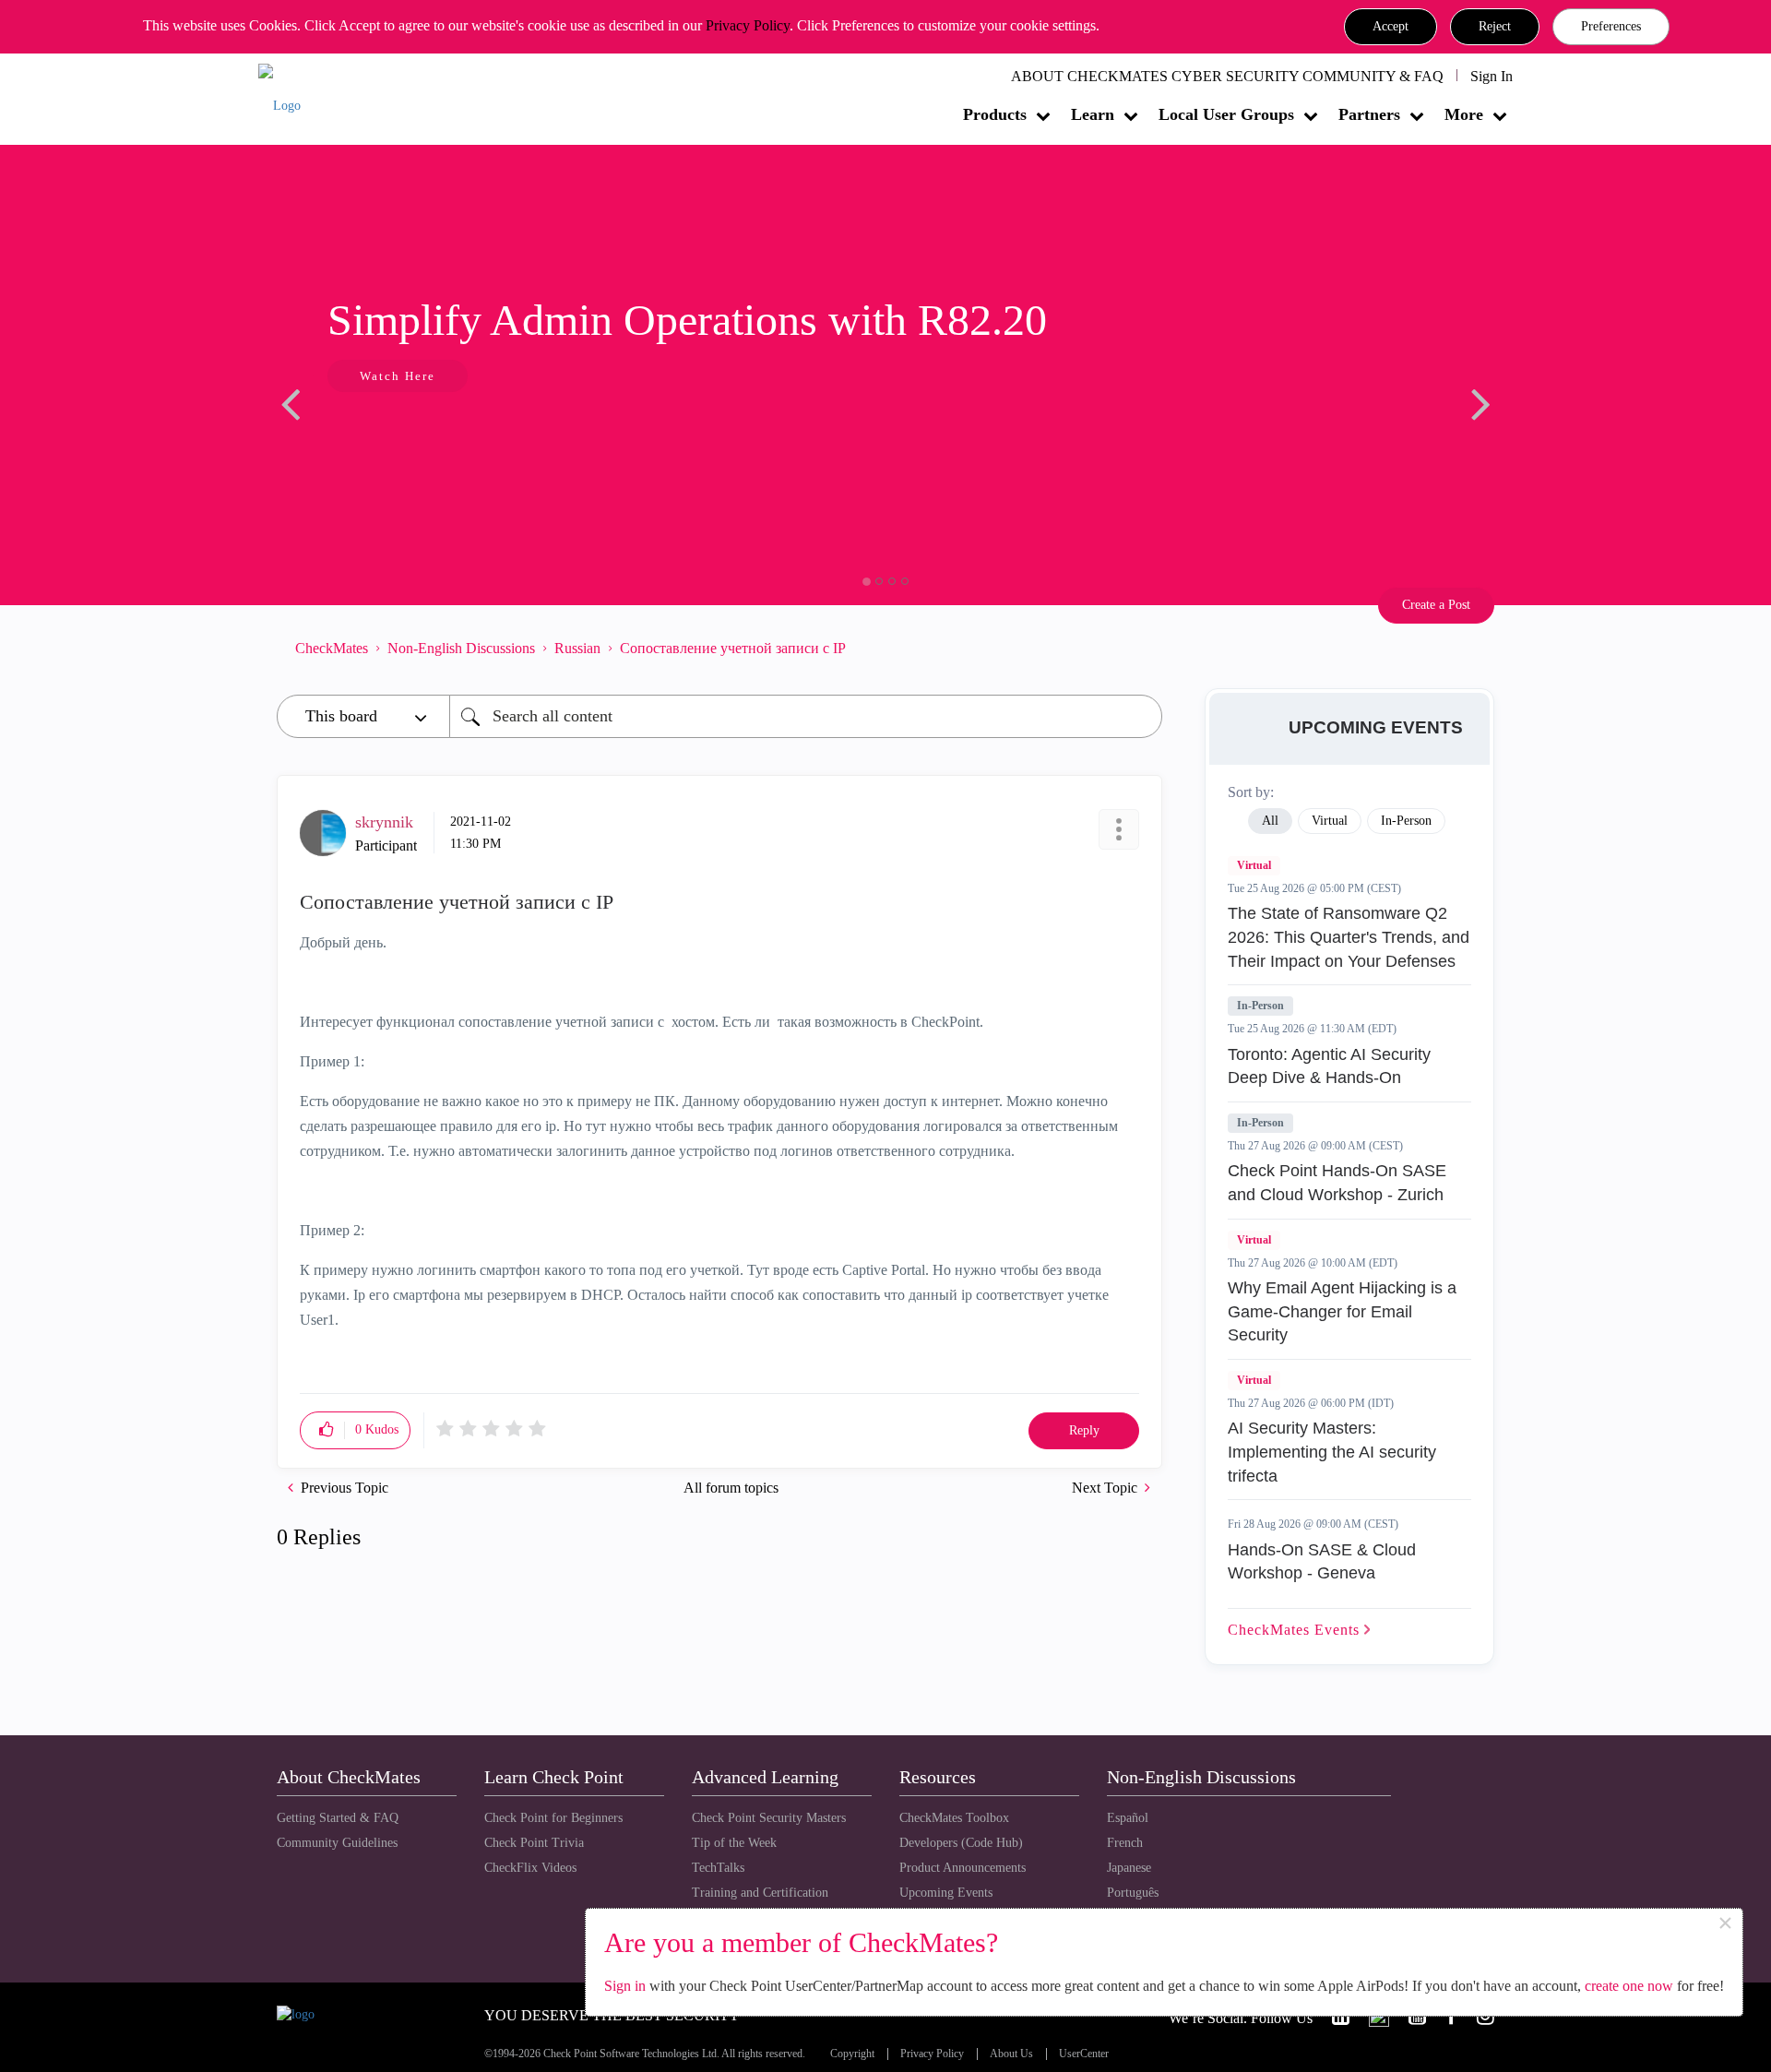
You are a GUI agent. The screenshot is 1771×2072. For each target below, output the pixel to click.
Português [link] (1133, 1893)
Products (995, 114)
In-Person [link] (1406, 821)
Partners (1369, 114)
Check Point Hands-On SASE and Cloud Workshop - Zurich (1337, 1183)
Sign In (1492, 76)
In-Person (1260, 1006)
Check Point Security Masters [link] (769, 1818)
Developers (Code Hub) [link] (961, 1843)
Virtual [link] (1330, 821)
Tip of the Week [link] (734, 1843)
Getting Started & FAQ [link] (338, 1818)
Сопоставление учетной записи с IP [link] (733, 648)
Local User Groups (1226, 114)
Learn (1093, 114)
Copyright (852, 2054)
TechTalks (718, 1868)
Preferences (1611, 26)
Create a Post (1436, 605)
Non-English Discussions (461, 648)
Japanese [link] (1129, 1868)
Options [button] (1139, 648)
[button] (1391, 27)
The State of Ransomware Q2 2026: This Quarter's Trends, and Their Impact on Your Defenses (1349, 937)
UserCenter (1084, 2054)
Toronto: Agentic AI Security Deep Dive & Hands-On (1329, 1066)
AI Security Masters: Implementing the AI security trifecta (1332, 1452)
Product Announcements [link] (963, 1868)
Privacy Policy (748, 25)
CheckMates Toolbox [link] (954, 1818)
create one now (1629, 1986)
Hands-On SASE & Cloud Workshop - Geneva (1322, 1562)
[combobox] (806, 716)
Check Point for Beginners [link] (553, 1818)
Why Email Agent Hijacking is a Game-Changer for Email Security (1342, 1311)
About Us (1011, 2054)
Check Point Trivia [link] (534, 1843)
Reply (1084, 1430)
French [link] (1125, 1843)
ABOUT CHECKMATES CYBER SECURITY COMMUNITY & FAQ (1227, 76)
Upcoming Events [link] (946, 1893)
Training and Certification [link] (760, 1893)
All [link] (1270, 821)
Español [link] (1128, 1818)
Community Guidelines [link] (337, 1843)
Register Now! (636, 432)
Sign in (625, 1986)
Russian (577, 648)
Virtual (1254, 865)
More (1464, 114)
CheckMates (332, 648)
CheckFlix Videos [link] (530, 1868)
